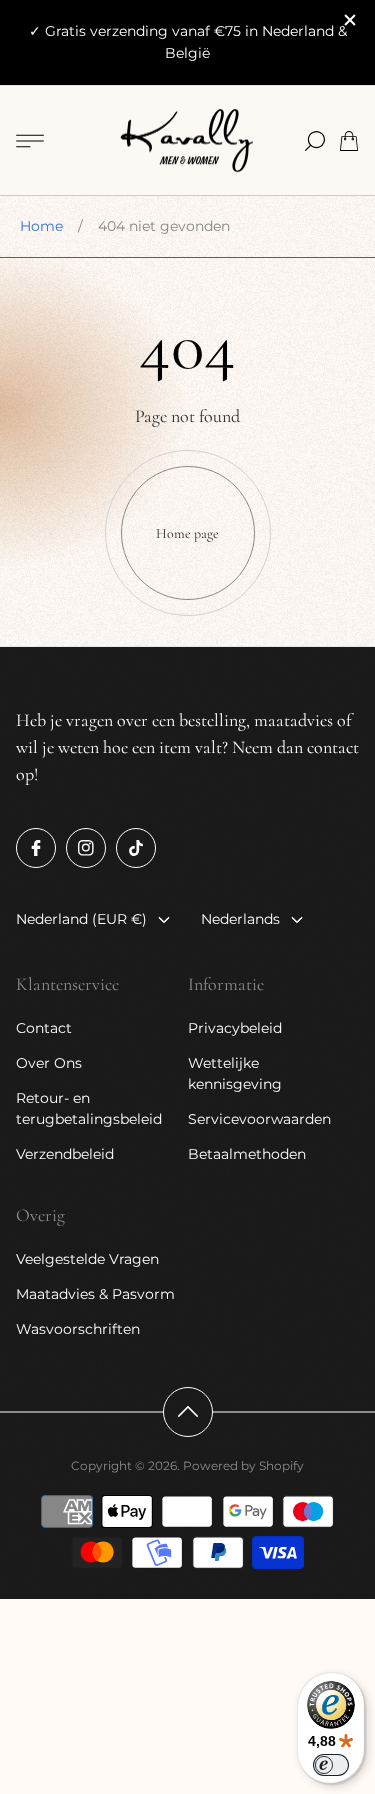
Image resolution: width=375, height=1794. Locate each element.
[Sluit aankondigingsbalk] (349, 20)
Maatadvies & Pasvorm (95, 1294)
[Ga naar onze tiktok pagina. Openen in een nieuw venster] (136, 848)
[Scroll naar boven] (188, 1412)
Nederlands (240, 919)
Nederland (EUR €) (81, 919)
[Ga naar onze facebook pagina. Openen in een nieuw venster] (36, 848)
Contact (44, 1028)
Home (41, 226)
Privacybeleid (235, 1028)
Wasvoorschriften (78, 1329)
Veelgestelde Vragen (87, 1259)
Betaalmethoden (247, 1154)
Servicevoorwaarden (259, 1119)
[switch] (331, 1765)
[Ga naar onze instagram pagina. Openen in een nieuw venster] (86, 848)
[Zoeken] (315, 141)
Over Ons (49, 1063)
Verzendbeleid (65, 1154)
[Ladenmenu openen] (30, 141)
